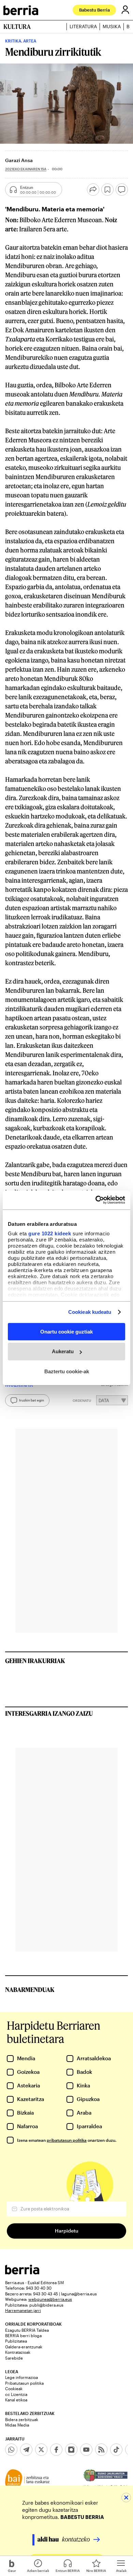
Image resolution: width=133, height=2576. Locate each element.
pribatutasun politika (67, 2140)
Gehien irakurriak (35, 1661)
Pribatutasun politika (24, 2383)
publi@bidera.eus (46, 2305)
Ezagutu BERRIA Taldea (27, 2330)
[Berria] (22, 2272)
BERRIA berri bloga (23, 2335)
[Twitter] (41, 2450)
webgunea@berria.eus (50, 2299)
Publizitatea (16, 2341)
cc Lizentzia (16, 2394)
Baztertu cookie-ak (67, 1371)
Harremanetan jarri (23, 2310)
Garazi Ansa (19, 160)
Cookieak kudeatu (90, 1312)
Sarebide (14, 2358)
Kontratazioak (18, 2352)
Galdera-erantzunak (24, 2347)
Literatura (83, 27)
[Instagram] (71, 2450)
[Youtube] (86, 2450)
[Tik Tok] (116, 2450)
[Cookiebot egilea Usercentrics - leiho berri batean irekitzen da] (96, 1200)
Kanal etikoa (16, 2400)
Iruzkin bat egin (32, 1400)
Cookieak (14, 2388)
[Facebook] (56, 2450)
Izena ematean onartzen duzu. (67, 2140)
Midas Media (17, 2425)
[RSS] (101, 2450)
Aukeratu (63, 1351)
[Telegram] (26, 2450)
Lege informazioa (21, 2377)
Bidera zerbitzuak (22, 2419)
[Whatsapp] (11, 2450)
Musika (112, 27)
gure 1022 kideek (50, 1233)
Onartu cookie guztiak (66, 1331)
